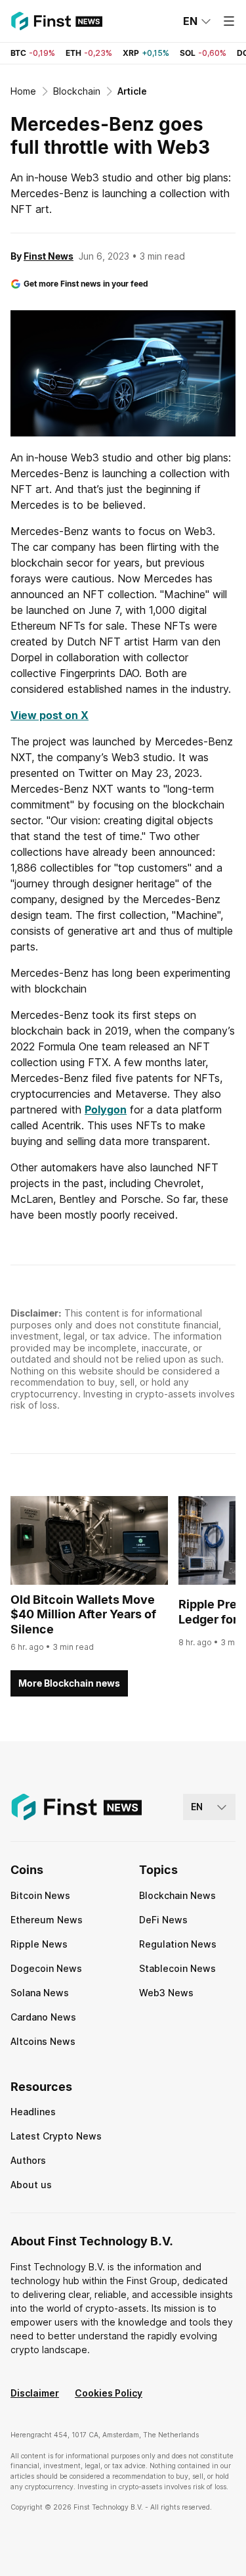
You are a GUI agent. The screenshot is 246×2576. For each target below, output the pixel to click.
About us (31, 2185)
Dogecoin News (46, 1968)
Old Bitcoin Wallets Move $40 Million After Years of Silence (83, 1614)
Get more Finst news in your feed (86, 284)
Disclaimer (35, 2393)
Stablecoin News (177, 1968)
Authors (28, 2160)
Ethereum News (47, 1920)
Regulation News (178, 1944)
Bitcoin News (40, 1895)
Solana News (40, 1993)
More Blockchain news (69, 1683)
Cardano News (43, 2017)
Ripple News (39, 1944)
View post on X (50, 715)
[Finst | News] (56, 21)
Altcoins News (43, 2041)
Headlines (33, 2112)
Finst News (49, 256)
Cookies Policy (109, 2393)
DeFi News (163, 1920)
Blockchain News (177, 1895)
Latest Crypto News (56, 2136)
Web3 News (166, 1993)
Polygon (106, 1110)
